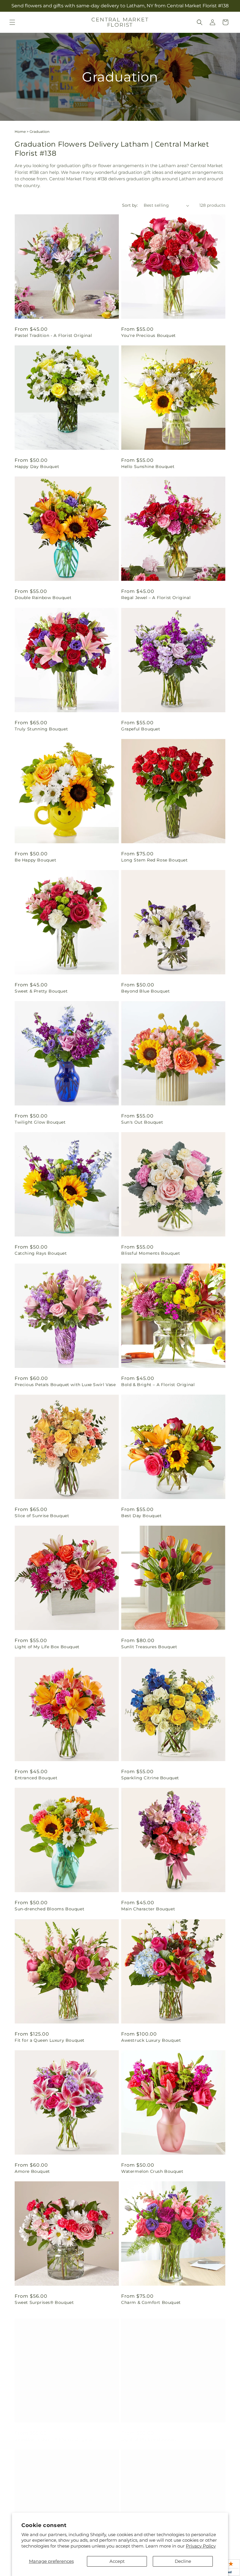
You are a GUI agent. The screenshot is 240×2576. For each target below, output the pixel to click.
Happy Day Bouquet (37, 467)
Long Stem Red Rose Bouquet (155, 860)
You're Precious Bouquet (149, 335)
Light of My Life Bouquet (149, 2433)
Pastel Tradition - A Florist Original (53, 335)
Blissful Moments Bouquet (151, 1253)
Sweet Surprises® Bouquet (44, 2302)
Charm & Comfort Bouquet (151, 2302)
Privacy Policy (201, 2546)
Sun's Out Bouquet (142, 1122)
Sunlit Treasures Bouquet (149, 1647)
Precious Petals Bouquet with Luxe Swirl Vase (65, 1385)
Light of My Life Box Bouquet (47, 1647)
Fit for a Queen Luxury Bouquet (50, 2040)
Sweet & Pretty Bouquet (41, 991)
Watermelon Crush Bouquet (152, 2171)
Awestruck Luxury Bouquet (151, 2040)
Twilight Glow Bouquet (40, 1122)
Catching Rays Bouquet (41, 1253)
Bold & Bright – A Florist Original (158, 1385)
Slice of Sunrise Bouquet (42, 1516)
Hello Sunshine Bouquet (148, 467)
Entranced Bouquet (36, 1778)
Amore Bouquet (32, 2171)
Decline (183, 2561)
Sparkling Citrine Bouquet (150, 1778)
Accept (117, 2561)
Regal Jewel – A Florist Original (156, 598)
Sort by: (130, 205)
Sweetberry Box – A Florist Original (54, 2433)
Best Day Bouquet (142, 1516)
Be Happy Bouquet (36, 860)
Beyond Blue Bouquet (145, 991)
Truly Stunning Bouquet (41, 729)
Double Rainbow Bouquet (43, 598)
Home (20, 132)
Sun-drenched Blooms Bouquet (49, 1909)
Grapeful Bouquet (141, 729)
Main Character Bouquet (148, 1909)
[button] (12, 22)
